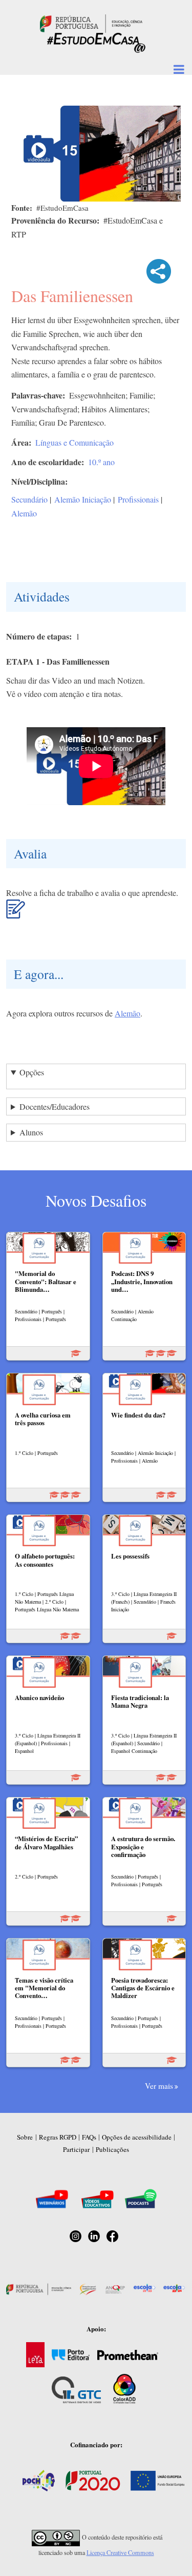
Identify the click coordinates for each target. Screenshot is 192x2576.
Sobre (25, 2137)
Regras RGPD (58, 2137)
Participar (76, 2149)
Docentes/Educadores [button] (55, 1106)
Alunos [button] (31, 1132)
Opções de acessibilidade (137, 2137)
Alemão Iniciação (83, 499)
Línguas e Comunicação (74, 442)
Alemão (24, 513)
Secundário (29, 499)
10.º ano (101, 462)
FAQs (89, 2137)
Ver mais (159, 2086)
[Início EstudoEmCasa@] (91, 22)
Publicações (112, 2149)
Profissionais (138, 499)
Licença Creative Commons (120, 2552)
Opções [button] (32, 1072)
